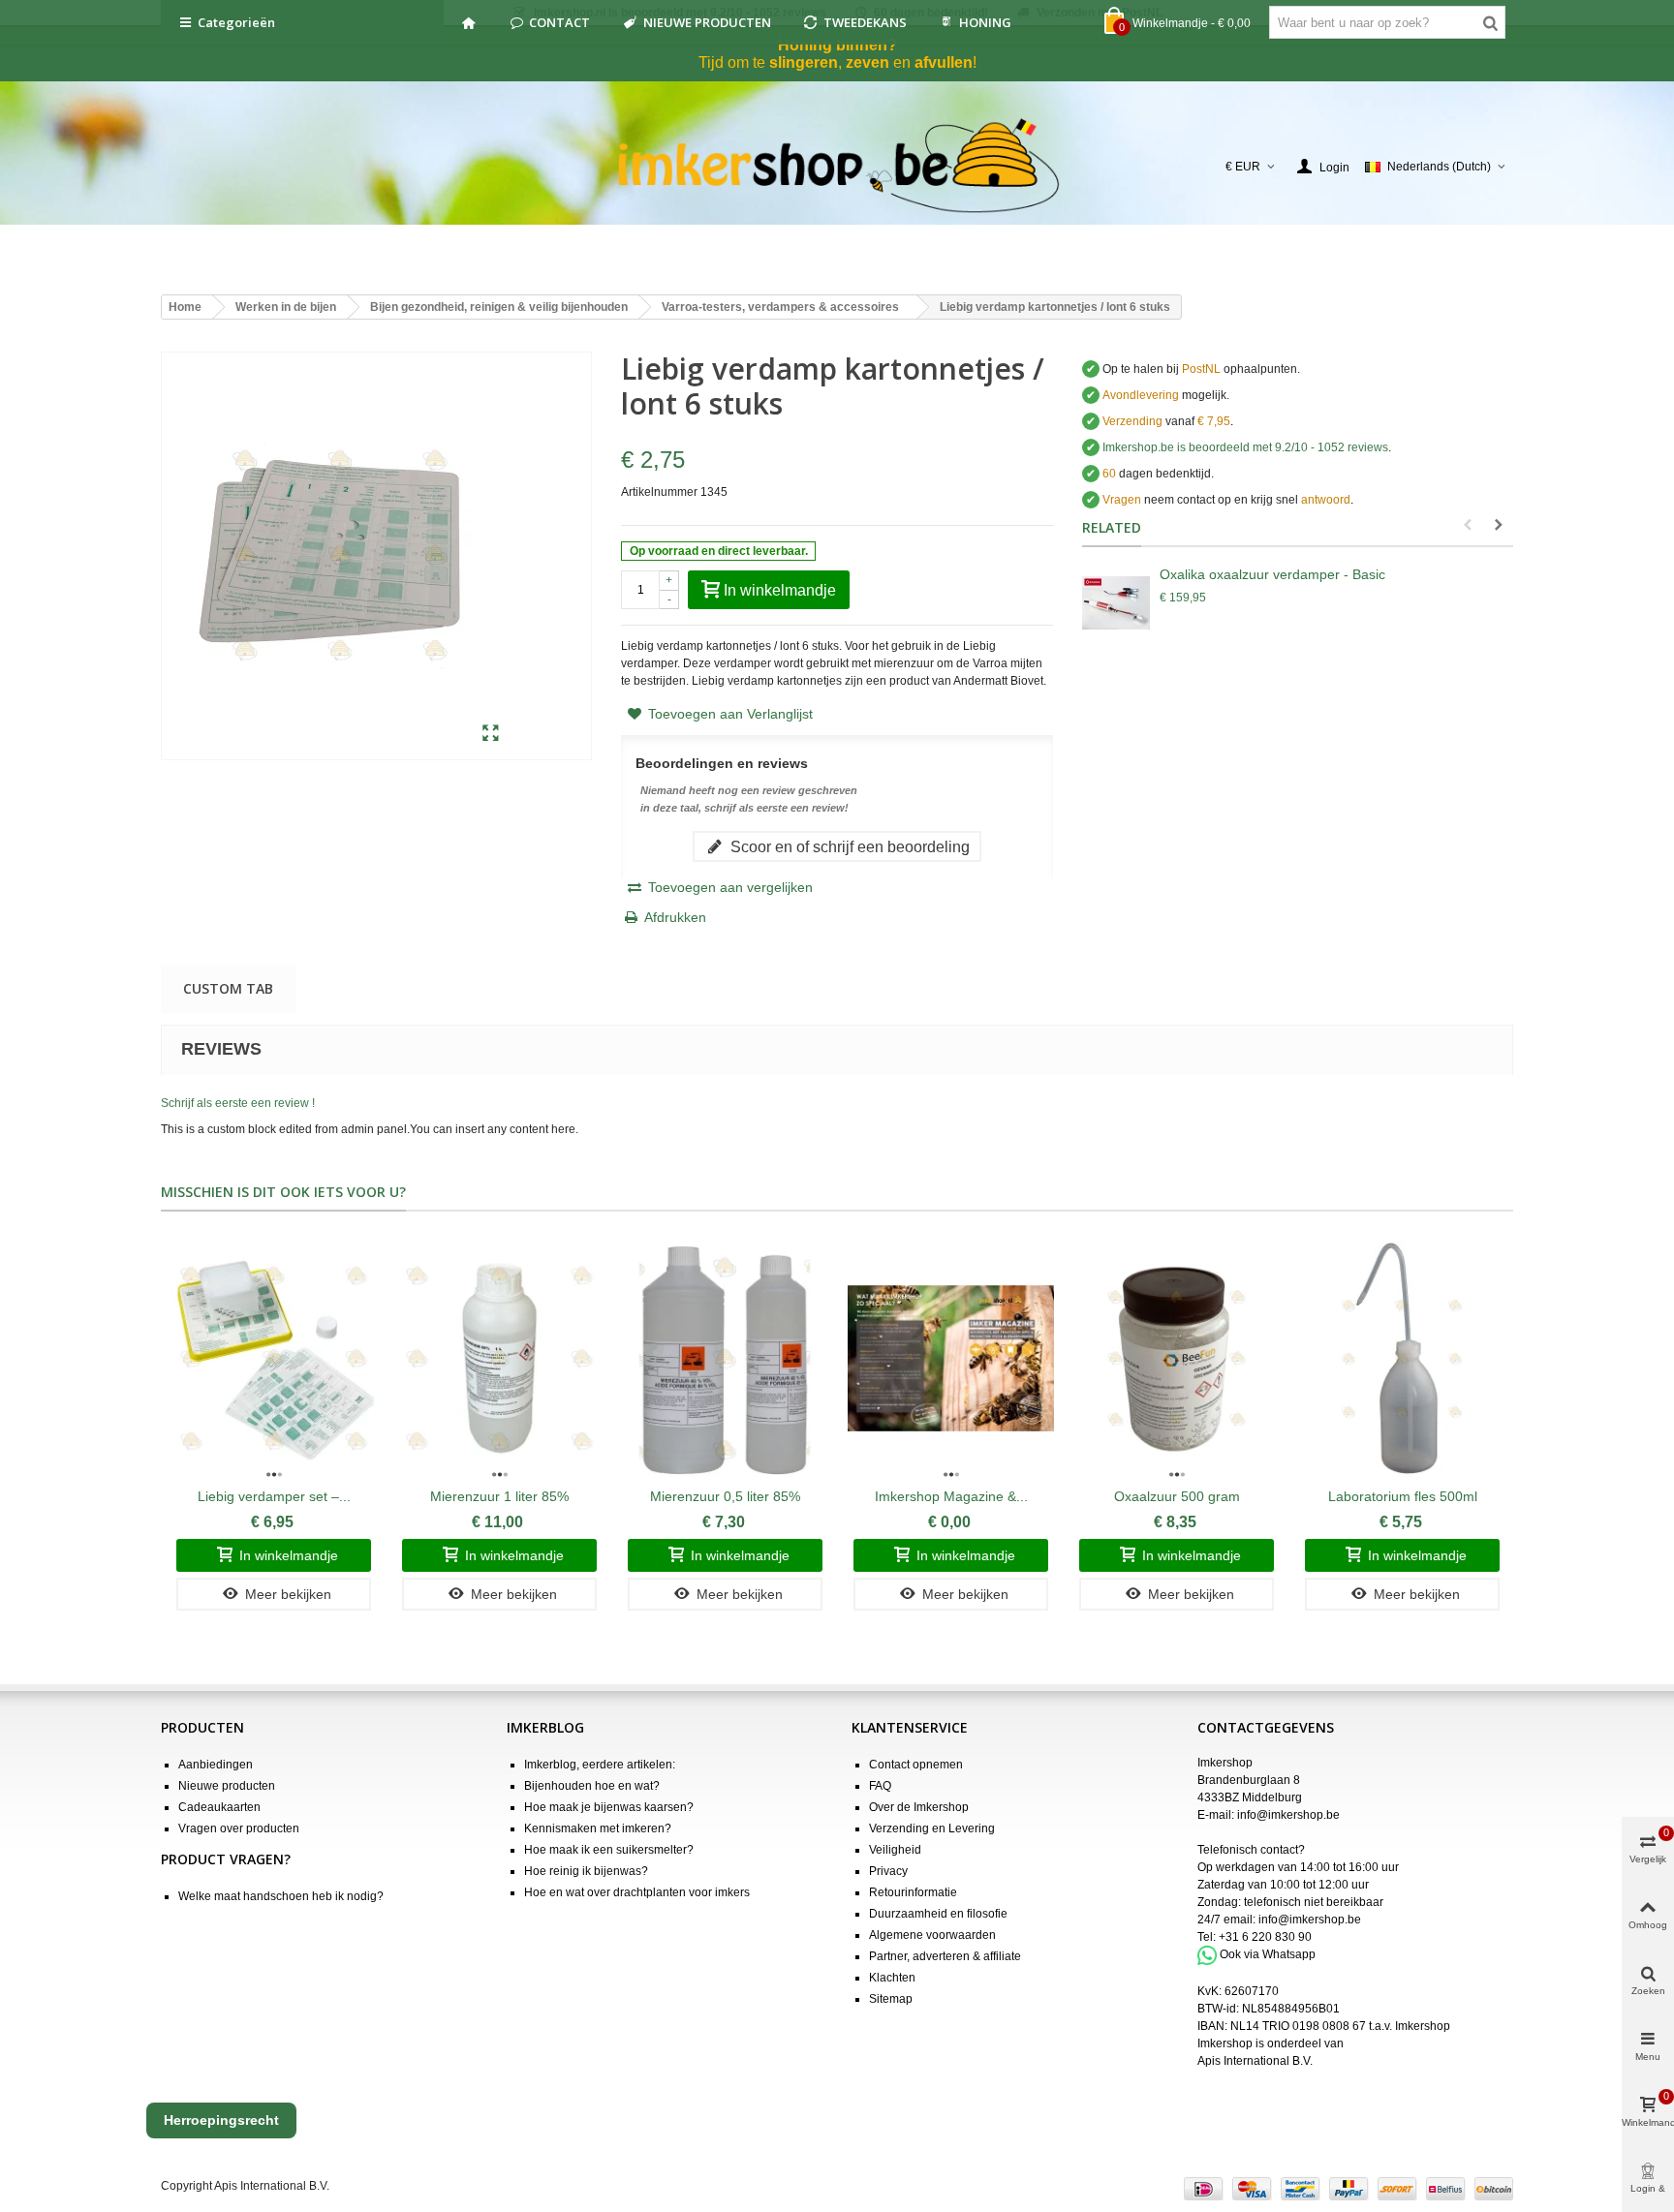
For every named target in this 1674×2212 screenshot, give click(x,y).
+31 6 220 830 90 (1265, 1937)
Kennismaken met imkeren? (598, 1828)
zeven (868, 62)
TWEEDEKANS (865, 22)
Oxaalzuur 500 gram (1177, 1496)
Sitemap (891, 1999)
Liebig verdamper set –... (274, 1496)
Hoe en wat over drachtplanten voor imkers (637, 1892)
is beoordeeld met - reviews (1245, 447)
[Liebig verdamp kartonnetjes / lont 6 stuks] (491, 734)
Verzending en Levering (932, 1828)
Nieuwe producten (227, 1786)
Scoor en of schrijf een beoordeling (848, 846)
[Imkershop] (837, 167)
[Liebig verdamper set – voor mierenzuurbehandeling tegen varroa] (274, 1358)
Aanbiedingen (216, 1765)
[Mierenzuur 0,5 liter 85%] (725, 1358)
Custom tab (228, 988)
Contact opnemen (916, 1765)
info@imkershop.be (1288, 1815)
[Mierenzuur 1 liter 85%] (499, 1358)
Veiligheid (895, 1850)
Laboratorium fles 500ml (1403, 1496)
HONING (985, 22)
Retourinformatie (913, 1892)
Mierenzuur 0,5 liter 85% (725, 1496)
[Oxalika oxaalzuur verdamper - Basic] (1116, 603)
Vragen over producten (239, 1828)
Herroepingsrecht (221, 2120)
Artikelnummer (659, 492)
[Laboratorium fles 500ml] (1402, 1358)
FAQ (880, 1786)
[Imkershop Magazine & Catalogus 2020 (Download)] (951, 1358)
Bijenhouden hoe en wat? (592, 1786)
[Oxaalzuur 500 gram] (1177, 1358)
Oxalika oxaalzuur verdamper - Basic (1272, 574)
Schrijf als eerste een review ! (238, 1103)
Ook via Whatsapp (1268, 1954)
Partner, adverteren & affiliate (945, 1956)
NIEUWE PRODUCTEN (707, 22)
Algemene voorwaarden (932, 1935)
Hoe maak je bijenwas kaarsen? (609, 1807)
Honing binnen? (837, 45)
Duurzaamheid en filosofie (938, 1914)
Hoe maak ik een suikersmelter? (609, 1850)
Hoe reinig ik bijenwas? (586, 1871)
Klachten (892, 1978)
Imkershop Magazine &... (951, 1496)
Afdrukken (675, 917)
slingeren (804, 62)
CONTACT (559, 22)
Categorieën (236, 22)
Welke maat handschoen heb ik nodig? (281, 1896)
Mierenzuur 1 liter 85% (499, 1496)
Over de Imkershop (919, 1807)
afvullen (944, 62)
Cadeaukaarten (219, 1807)
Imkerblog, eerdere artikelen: (600, 1765)
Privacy (888, 1871)
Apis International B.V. (1255, 2061)
